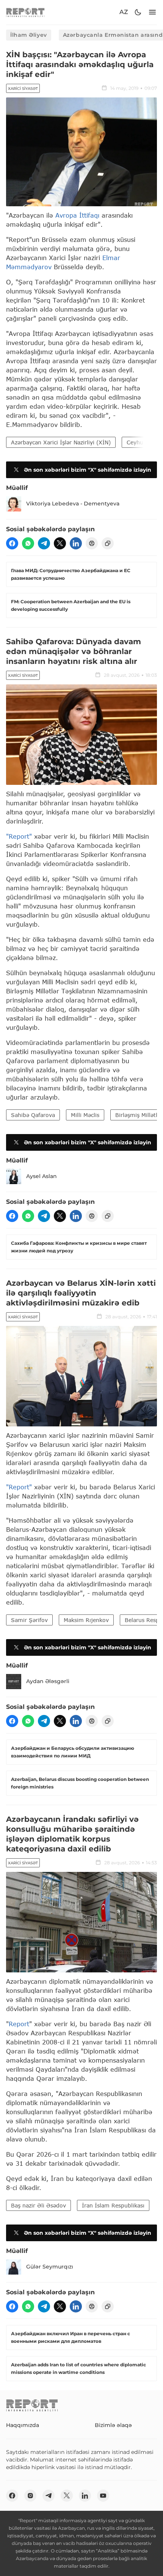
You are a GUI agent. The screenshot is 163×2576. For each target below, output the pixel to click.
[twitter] (60, 543)
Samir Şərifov (29, 1620)
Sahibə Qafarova (33, 1115)
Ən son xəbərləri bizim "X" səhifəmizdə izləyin (88, 470)
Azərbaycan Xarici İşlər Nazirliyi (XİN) (61, 442)
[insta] (30, 2496)
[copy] (108, 543)
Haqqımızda (23, 2425)
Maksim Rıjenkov (86, 1620)
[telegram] (44, 543)
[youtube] (103, 2496)
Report (19, 2024)
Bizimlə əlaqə (113, 2425)
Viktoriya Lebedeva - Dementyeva (73, 504)
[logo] (25, 12)
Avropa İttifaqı (77, 215)
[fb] (12, 543)
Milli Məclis (85, 1115)
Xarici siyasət (23, 89)
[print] (92, 543)
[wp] (28, 543)
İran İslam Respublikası (113, 2205)
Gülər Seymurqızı (50, 2267)
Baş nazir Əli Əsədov (38, 2205)
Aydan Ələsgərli (48, 1681)
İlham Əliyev (29, 35)
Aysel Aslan (42, 1176)
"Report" (19, 836)
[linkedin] (76, 543)
